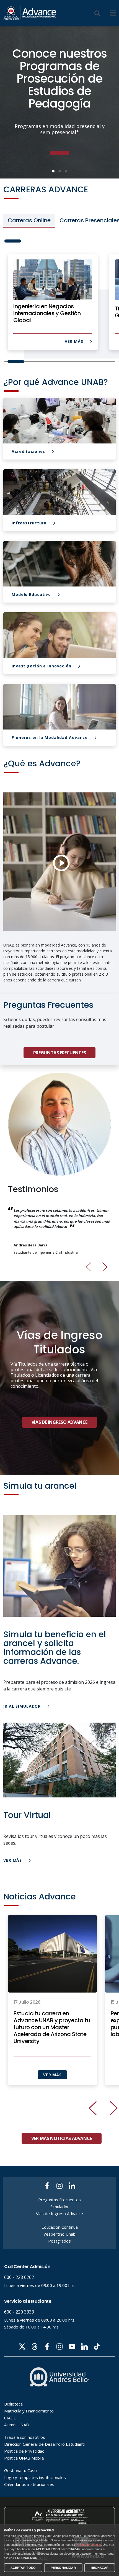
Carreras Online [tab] (29, 220)
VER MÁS (75, 341)
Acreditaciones (29, 452)
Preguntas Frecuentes (59, 1053)
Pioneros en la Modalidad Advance (50, 738)
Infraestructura (30, 523)
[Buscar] (97, 13)
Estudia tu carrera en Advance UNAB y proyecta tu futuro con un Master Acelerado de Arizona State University (52, 2027)
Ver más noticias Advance (62, 2138)
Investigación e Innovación (42, 666)
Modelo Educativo (32, 595)
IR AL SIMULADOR (23, 1706)
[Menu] (113, 13)
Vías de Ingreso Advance (59, 1422)
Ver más (13, 1860)
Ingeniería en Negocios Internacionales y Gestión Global (47, 313)
